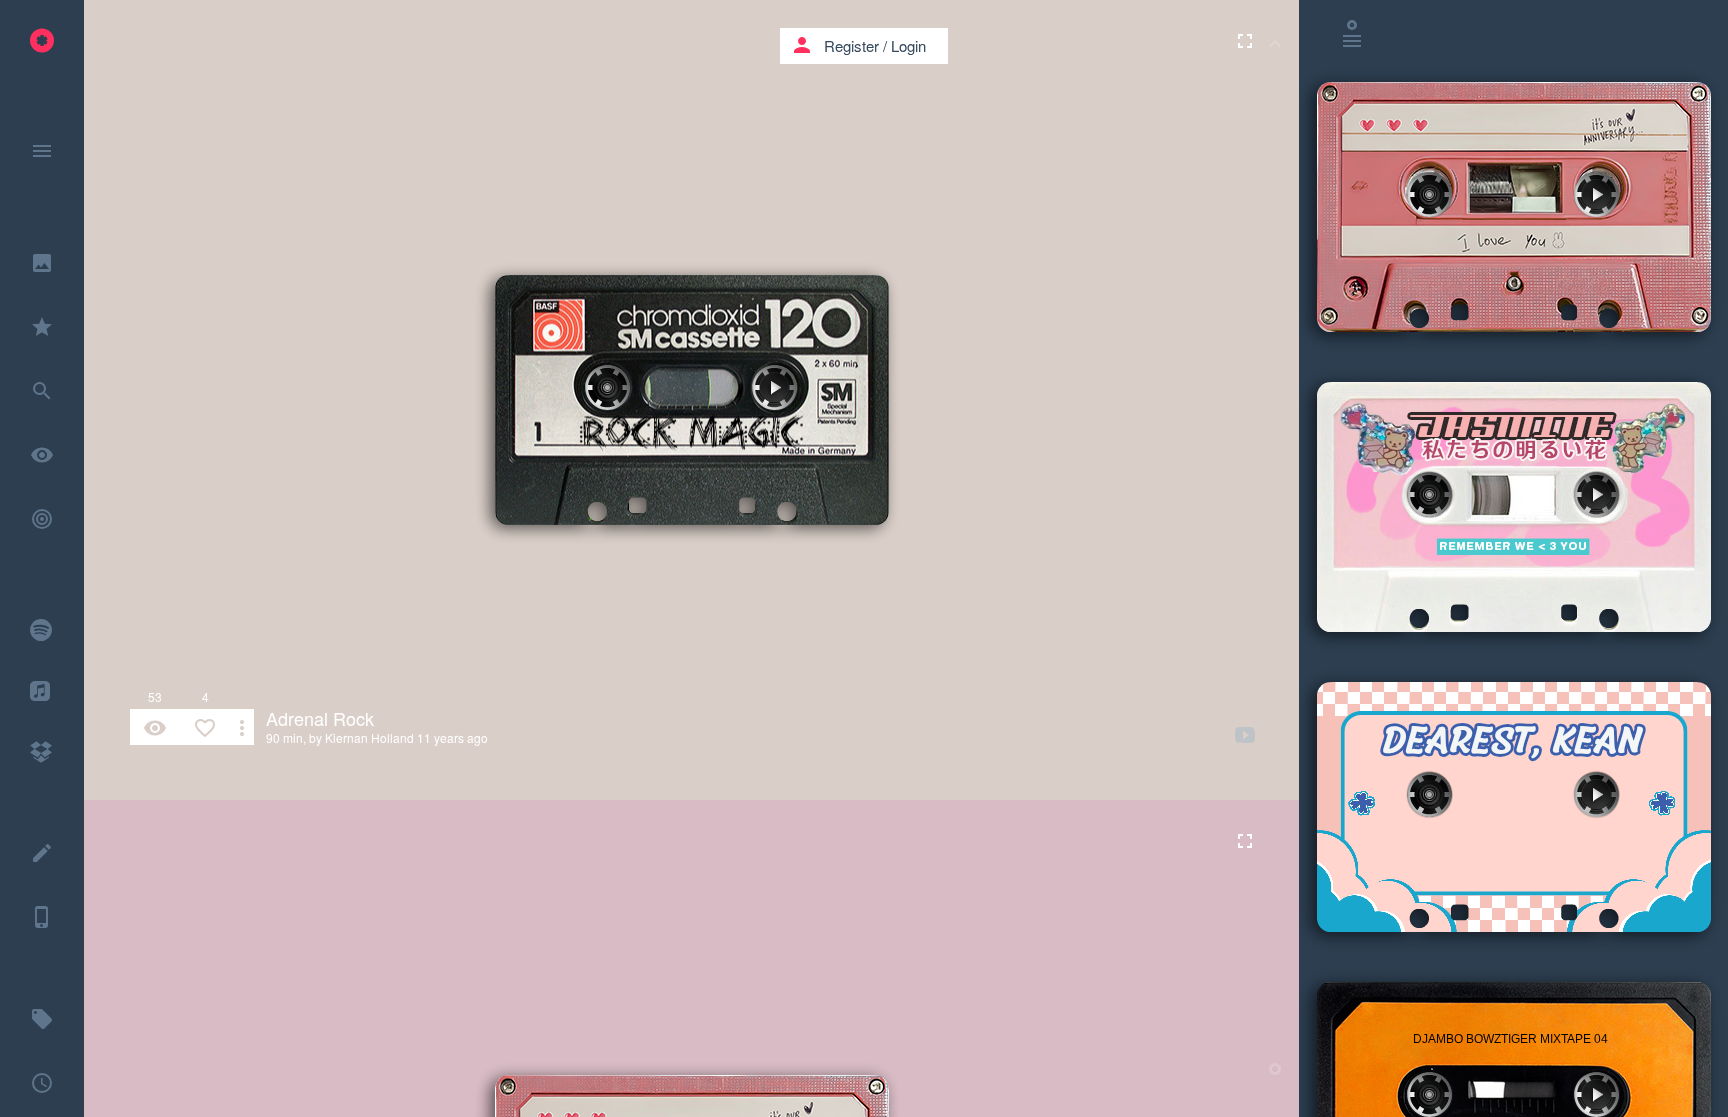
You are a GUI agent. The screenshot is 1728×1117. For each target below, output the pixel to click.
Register (851, 45)
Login (908, 45)
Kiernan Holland (369, 737)
